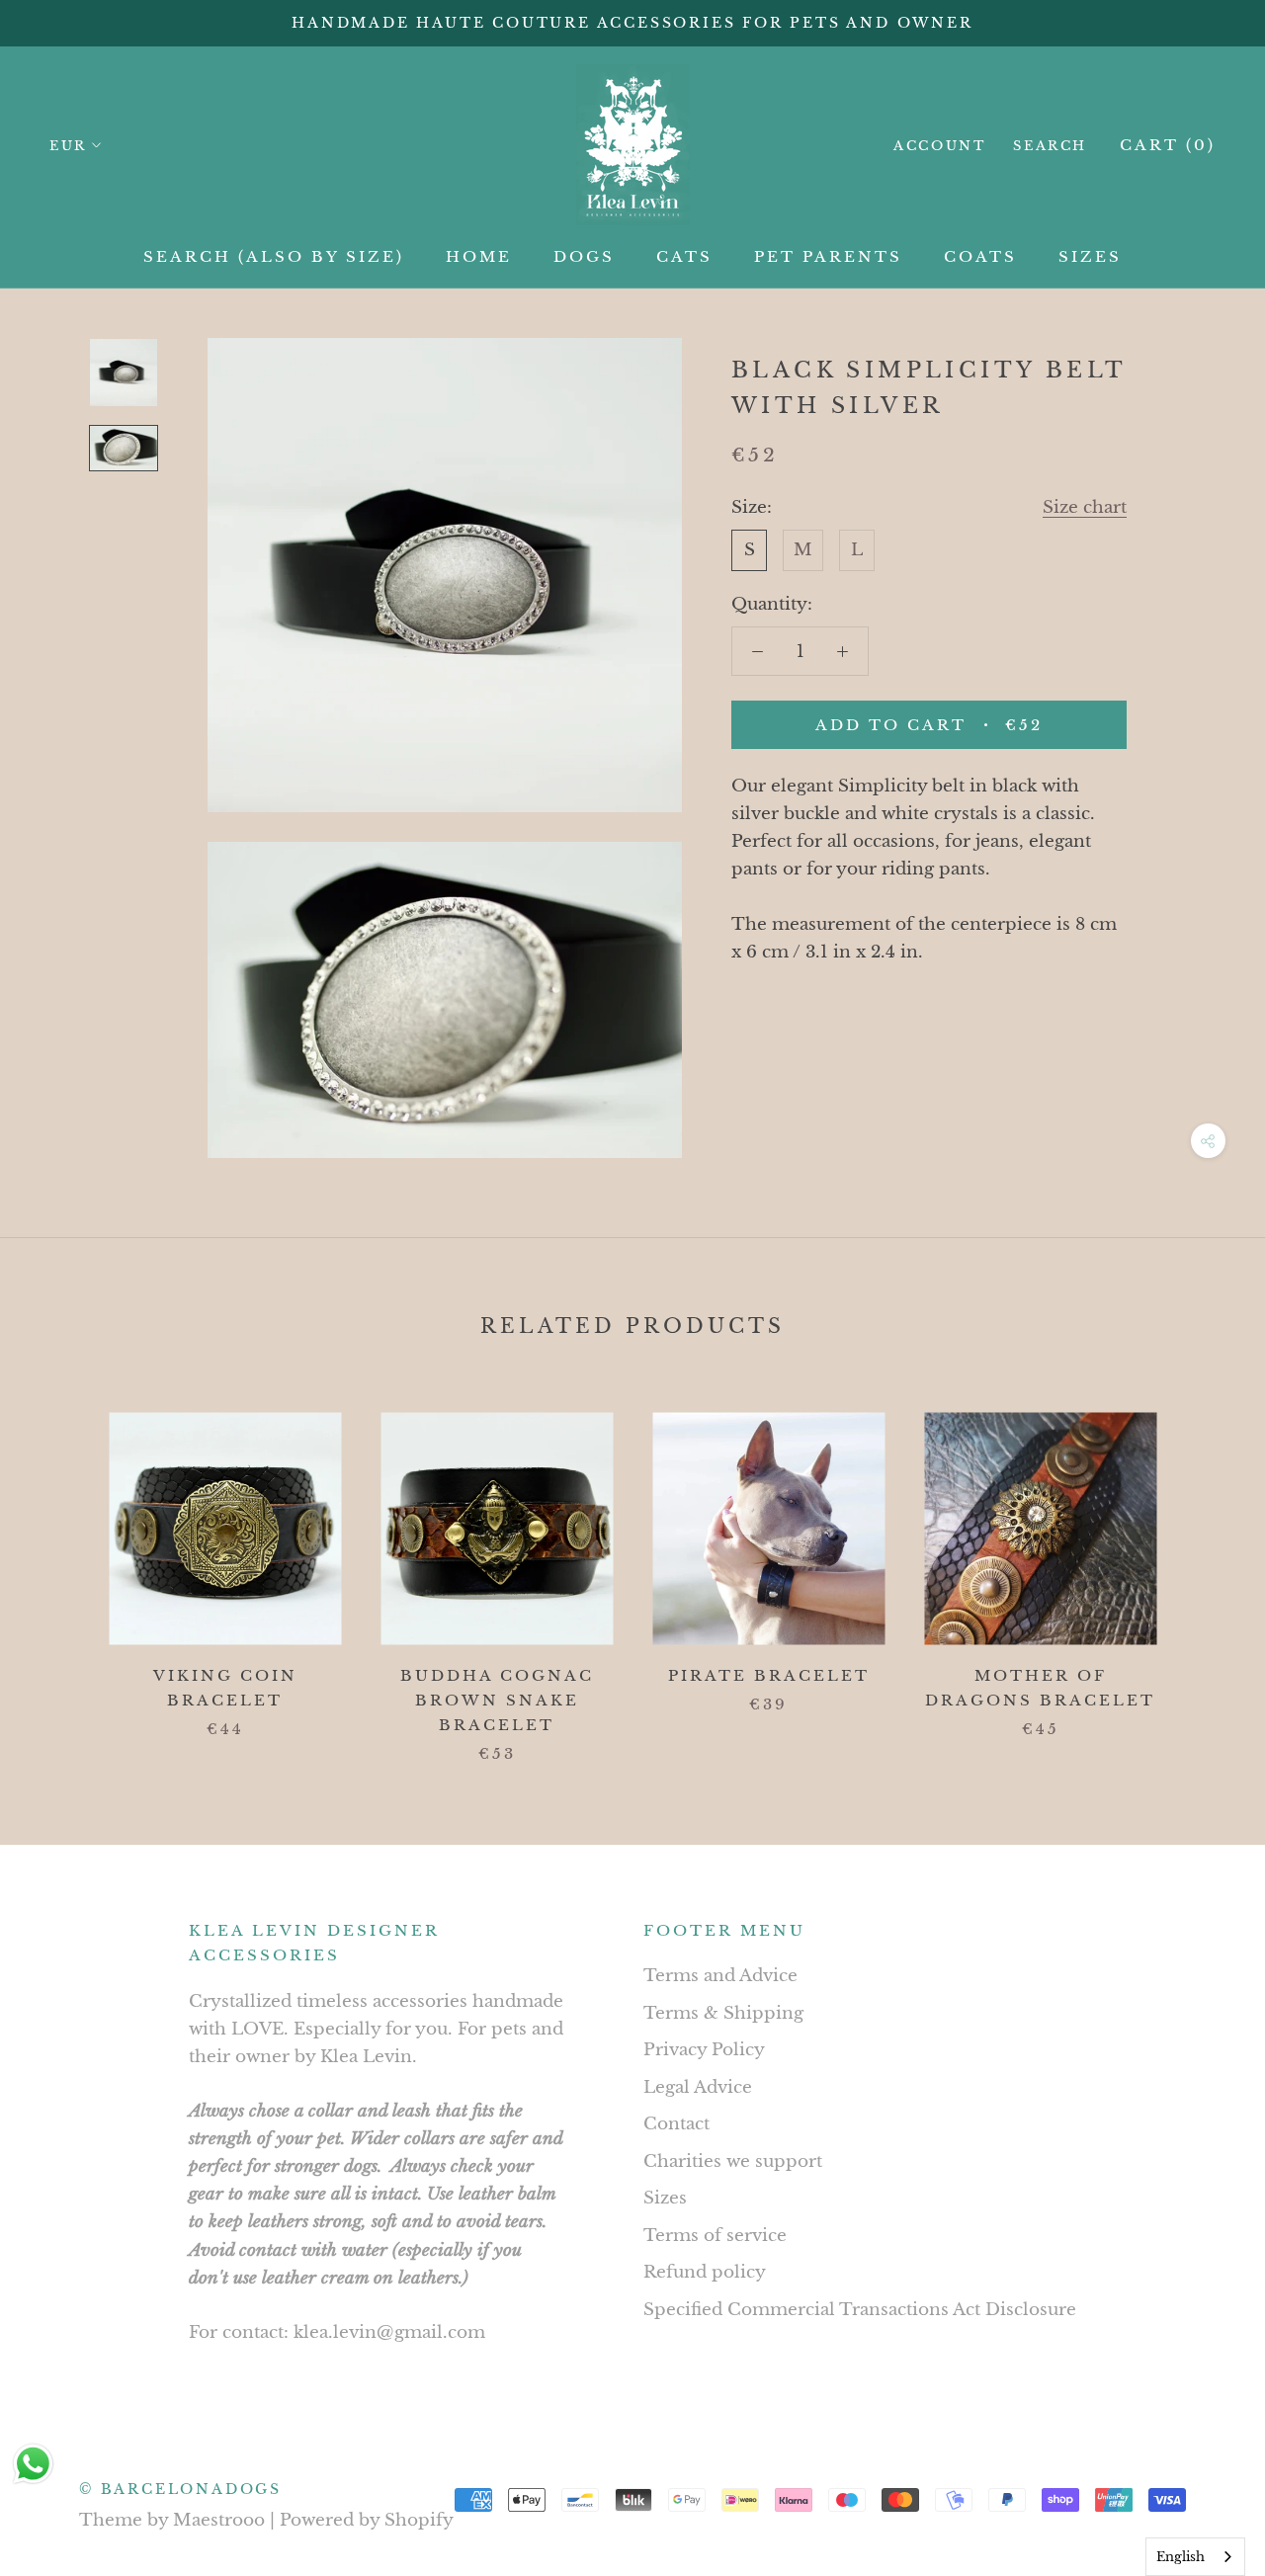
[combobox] (1195, 2557)
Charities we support (733, 2161)
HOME (479, 256)
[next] (1203, 1567)
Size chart (1085, 507)
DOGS (584, 256)
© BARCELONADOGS (180, 2489)
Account (939, 146)
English (1181, 2557)
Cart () (1168, 145)
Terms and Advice (720, 1976)
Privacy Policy (704, 2050)
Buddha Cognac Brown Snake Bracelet (497, 1700)
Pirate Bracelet (769, 1675)
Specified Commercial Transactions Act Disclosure (860, 2310)
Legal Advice (698, 2087)
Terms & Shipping (723, 2013)
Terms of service (715, 2236)
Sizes (665, 2198)
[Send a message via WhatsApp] (33, 2464)
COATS (980, 256)
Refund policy (705, 2272)
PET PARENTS (828, 256)
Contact (676, 2124)
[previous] (62, 1567)
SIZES (1090, 256)
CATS (684, 256)
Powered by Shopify (367, 2520)
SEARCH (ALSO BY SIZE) (274, 256)
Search (1050, 146)
